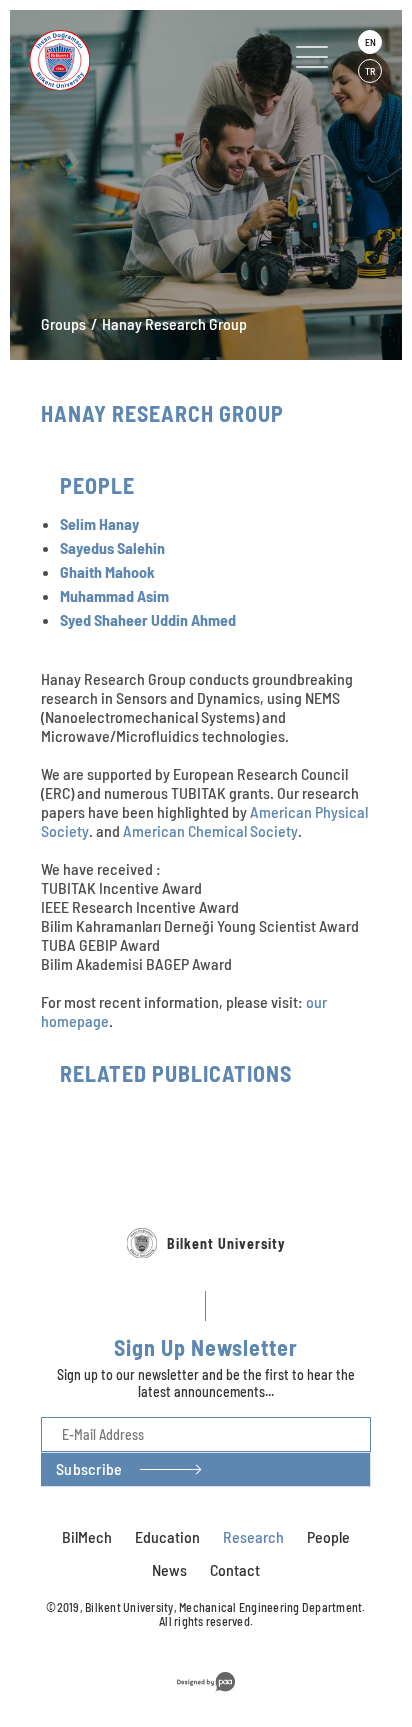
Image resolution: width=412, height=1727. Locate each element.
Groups (63, 323)
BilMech (87, 1536)
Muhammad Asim (114, 595)
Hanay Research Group (174, 323)
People (328, 1536)
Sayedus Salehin (112, 547)
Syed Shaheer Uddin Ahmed (148, 619)
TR (370, 71)
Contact (235, 1569)
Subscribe (89, 1468)
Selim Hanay (99, 523)
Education (167, 1536)
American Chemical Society (210, 830)
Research (253, 1536)
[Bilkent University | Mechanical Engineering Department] (128, 60)
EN (370, 42)
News (169, 1569)
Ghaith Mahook (107, 571)
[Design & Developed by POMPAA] (206, 1694)
